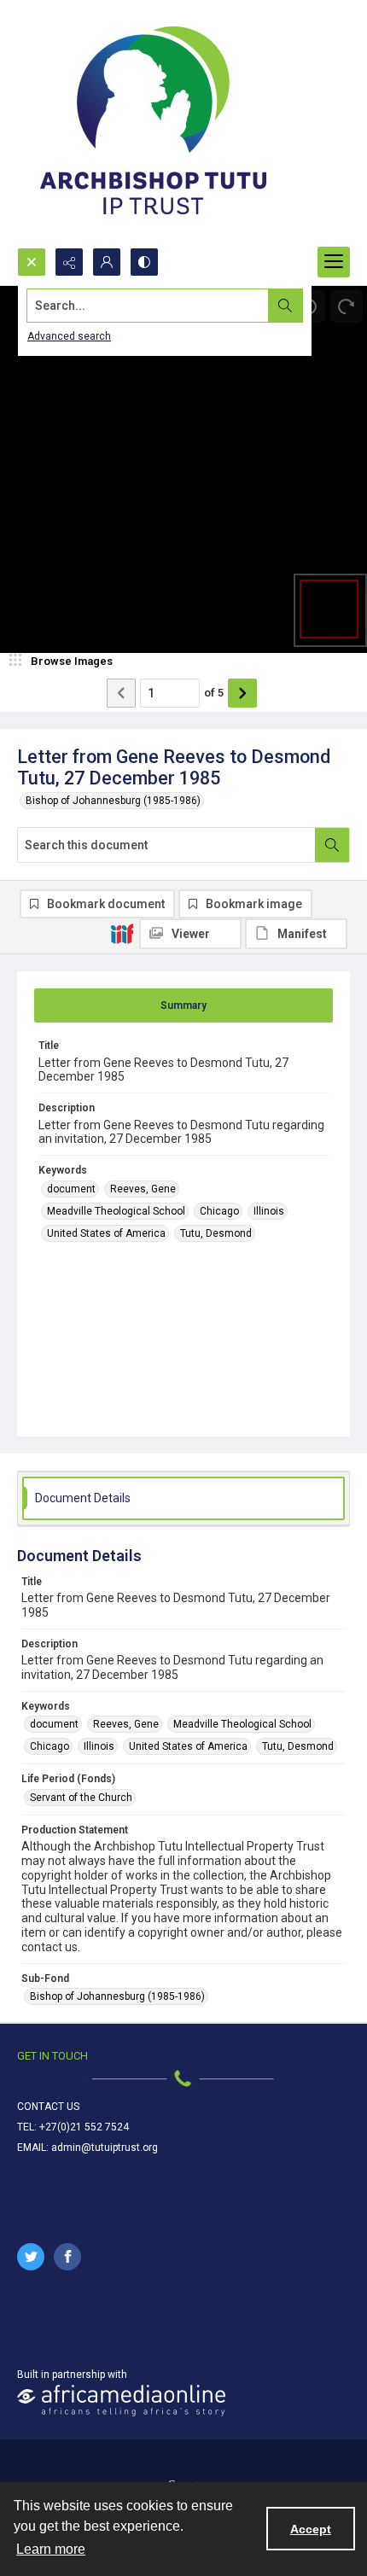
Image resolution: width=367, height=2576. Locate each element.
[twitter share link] (31, 2257)
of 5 (214, 693)
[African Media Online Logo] (121, 2401)
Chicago (219, 1211)
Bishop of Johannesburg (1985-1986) (113, 801)
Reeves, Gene (143, 1189)
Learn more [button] (51, 2549)
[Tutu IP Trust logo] (154, 124)
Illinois (269, 1211)
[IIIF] (122, 933)
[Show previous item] (121, 693)
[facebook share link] (67, 2257)
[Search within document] (332, 845)
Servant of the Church (81, 1798)
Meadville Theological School (116, 1211)
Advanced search (69, 336)
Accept (311, 2529)
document (71, 1189)
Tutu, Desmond (216, 1233)
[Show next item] (242, 693)
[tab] (183, 1005)
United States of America (106, 1233)
